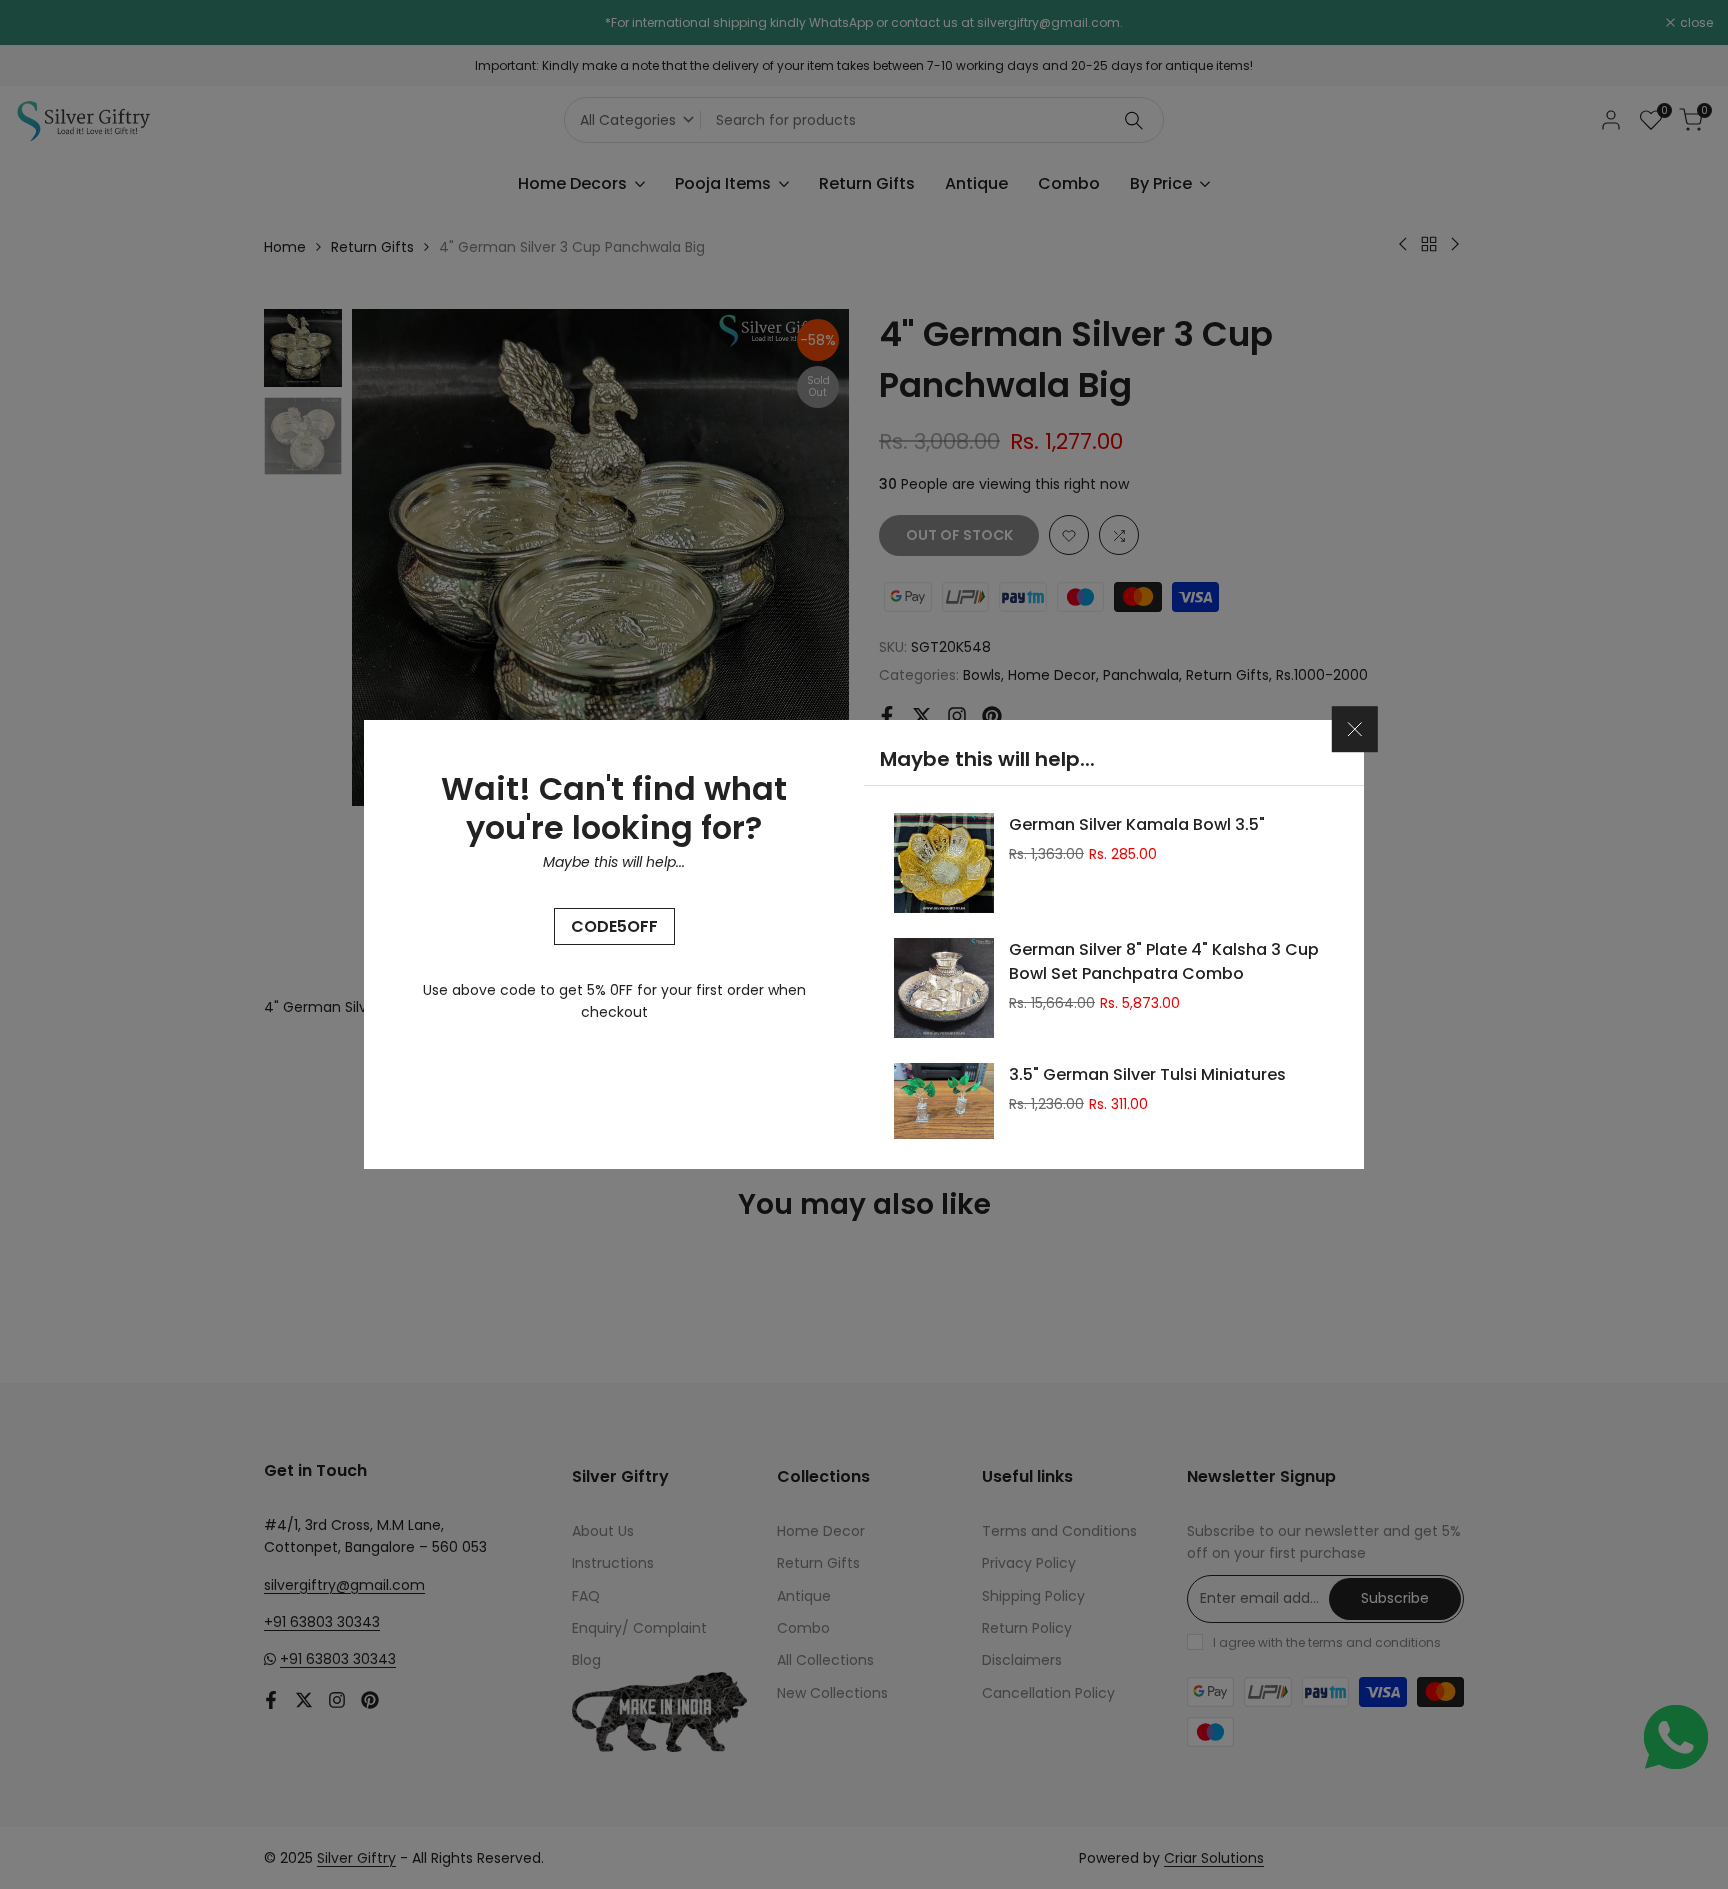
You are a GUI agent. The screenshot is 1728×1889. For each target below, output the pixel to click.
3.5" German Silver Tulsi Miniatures (1147, 1074)
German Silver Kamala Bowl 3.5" (1137, 824)
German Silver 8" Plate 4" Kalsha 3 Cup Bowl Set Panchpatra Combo (1164, 961)
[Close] (1355, 730)
